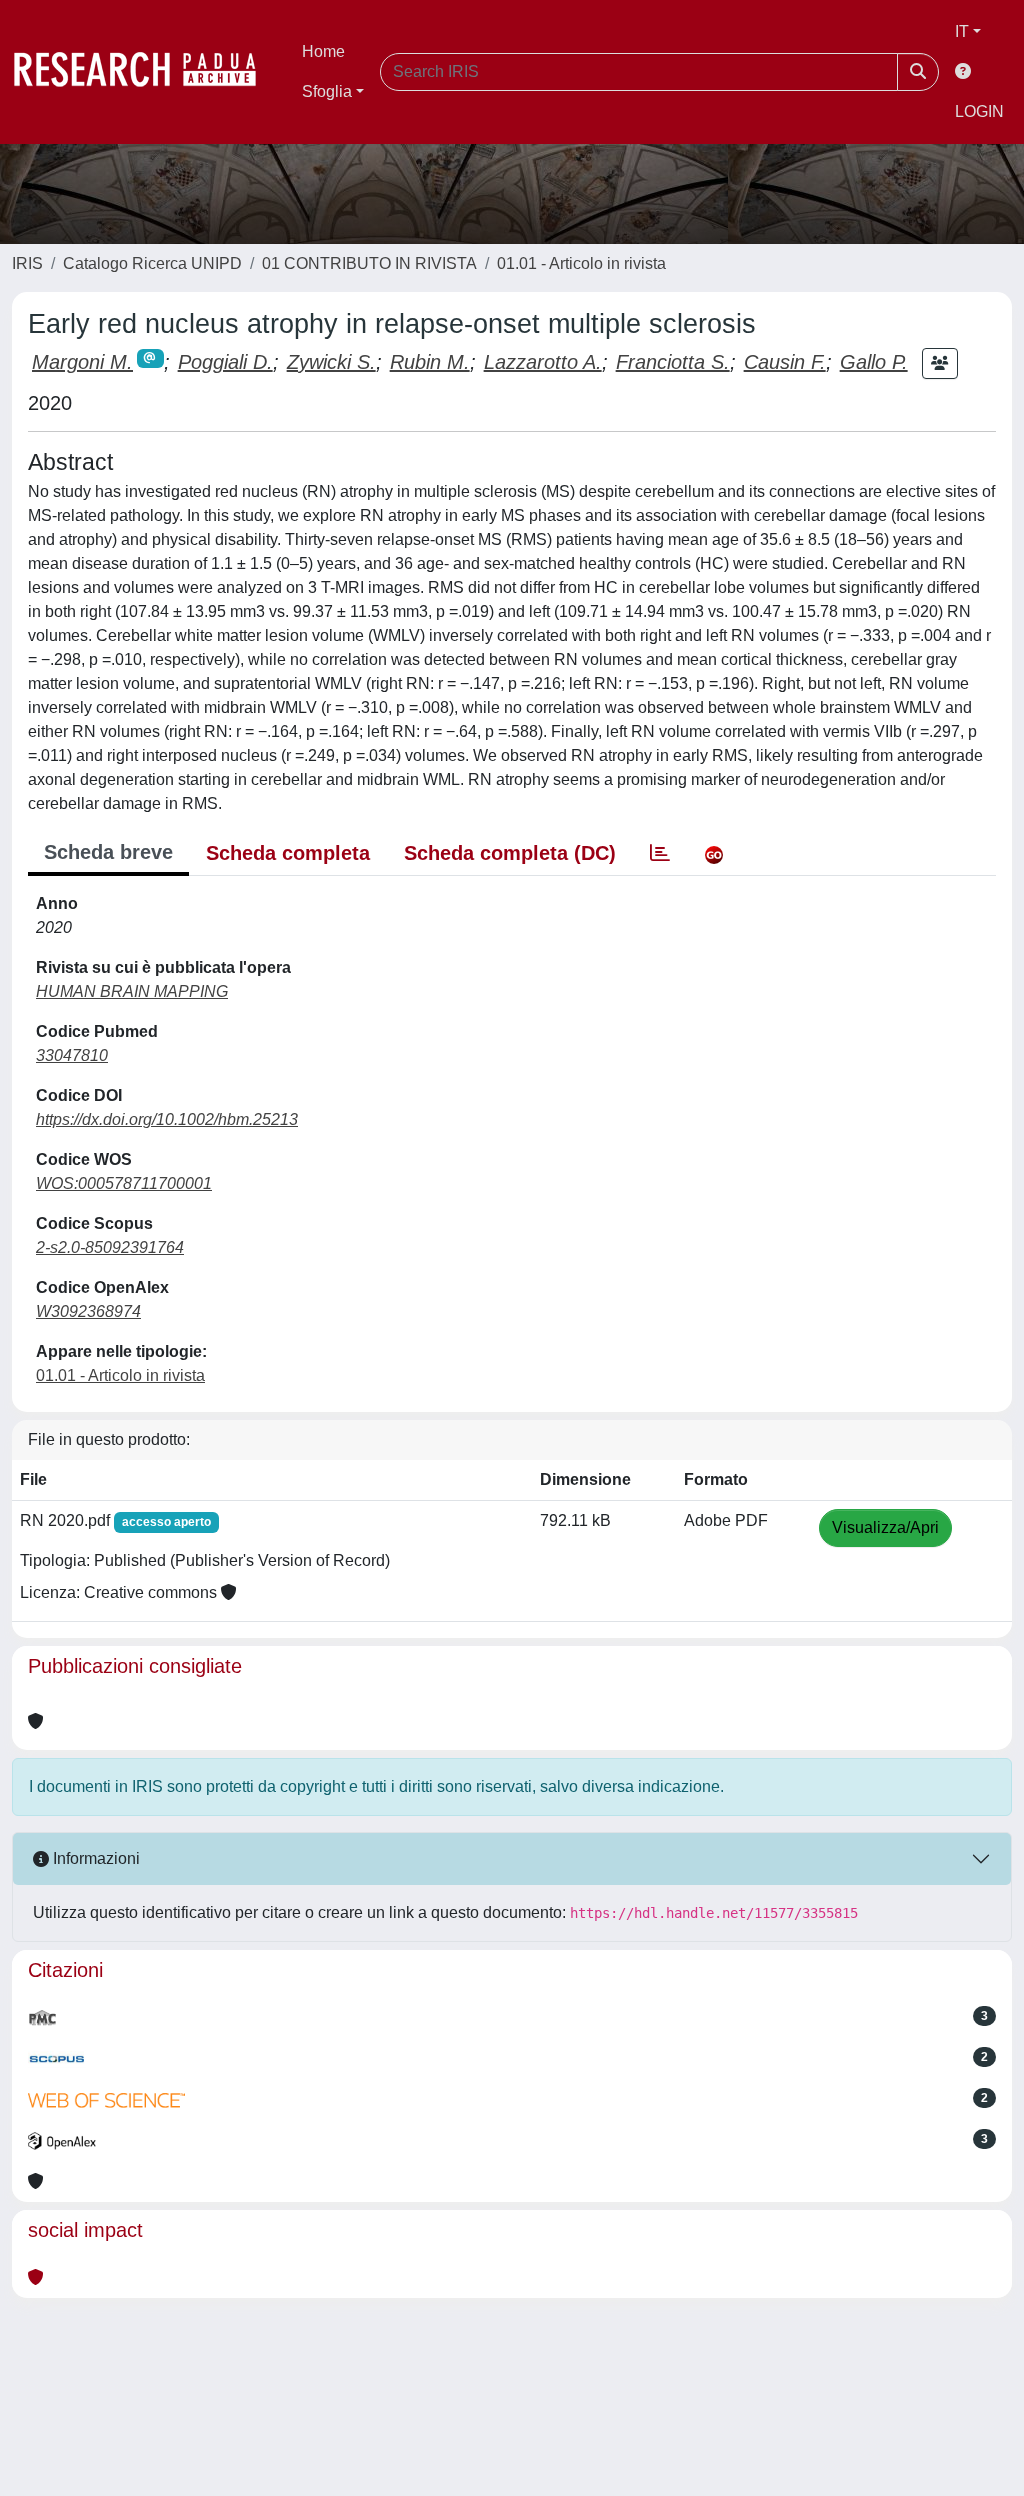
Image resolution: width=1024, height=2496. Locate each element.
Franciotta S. (673, 362)
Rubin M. (430, 362)
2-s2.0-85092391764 (110, 1247)
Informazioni (94, 1858)
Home (323, 51)
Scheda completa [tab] (288, 853)
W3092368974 (88, 1311)
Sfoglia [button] (327, 91)
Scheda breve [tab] (108, 852)
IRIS (27, 263)
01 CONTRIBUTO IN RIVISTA (369, 263)
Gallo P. (874, 362)
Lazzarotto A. (543, 362)
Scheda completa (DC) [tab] (510, 853)
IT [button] (962, 31)
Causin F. (785, 362)
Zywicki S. (331, 362)
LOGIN (979, 111)
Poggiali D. (225, 362)
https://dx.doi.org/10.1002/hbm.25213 (167, 1119)
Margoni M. (82, 362)
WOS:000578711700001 (124, 1183)
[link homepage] (145, 72)
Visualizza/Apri (885, 1527)
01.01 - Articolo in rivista (581, 263)
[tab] (660, 853)
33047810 (72, 1055)
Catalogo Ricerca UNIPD (152, 263)
